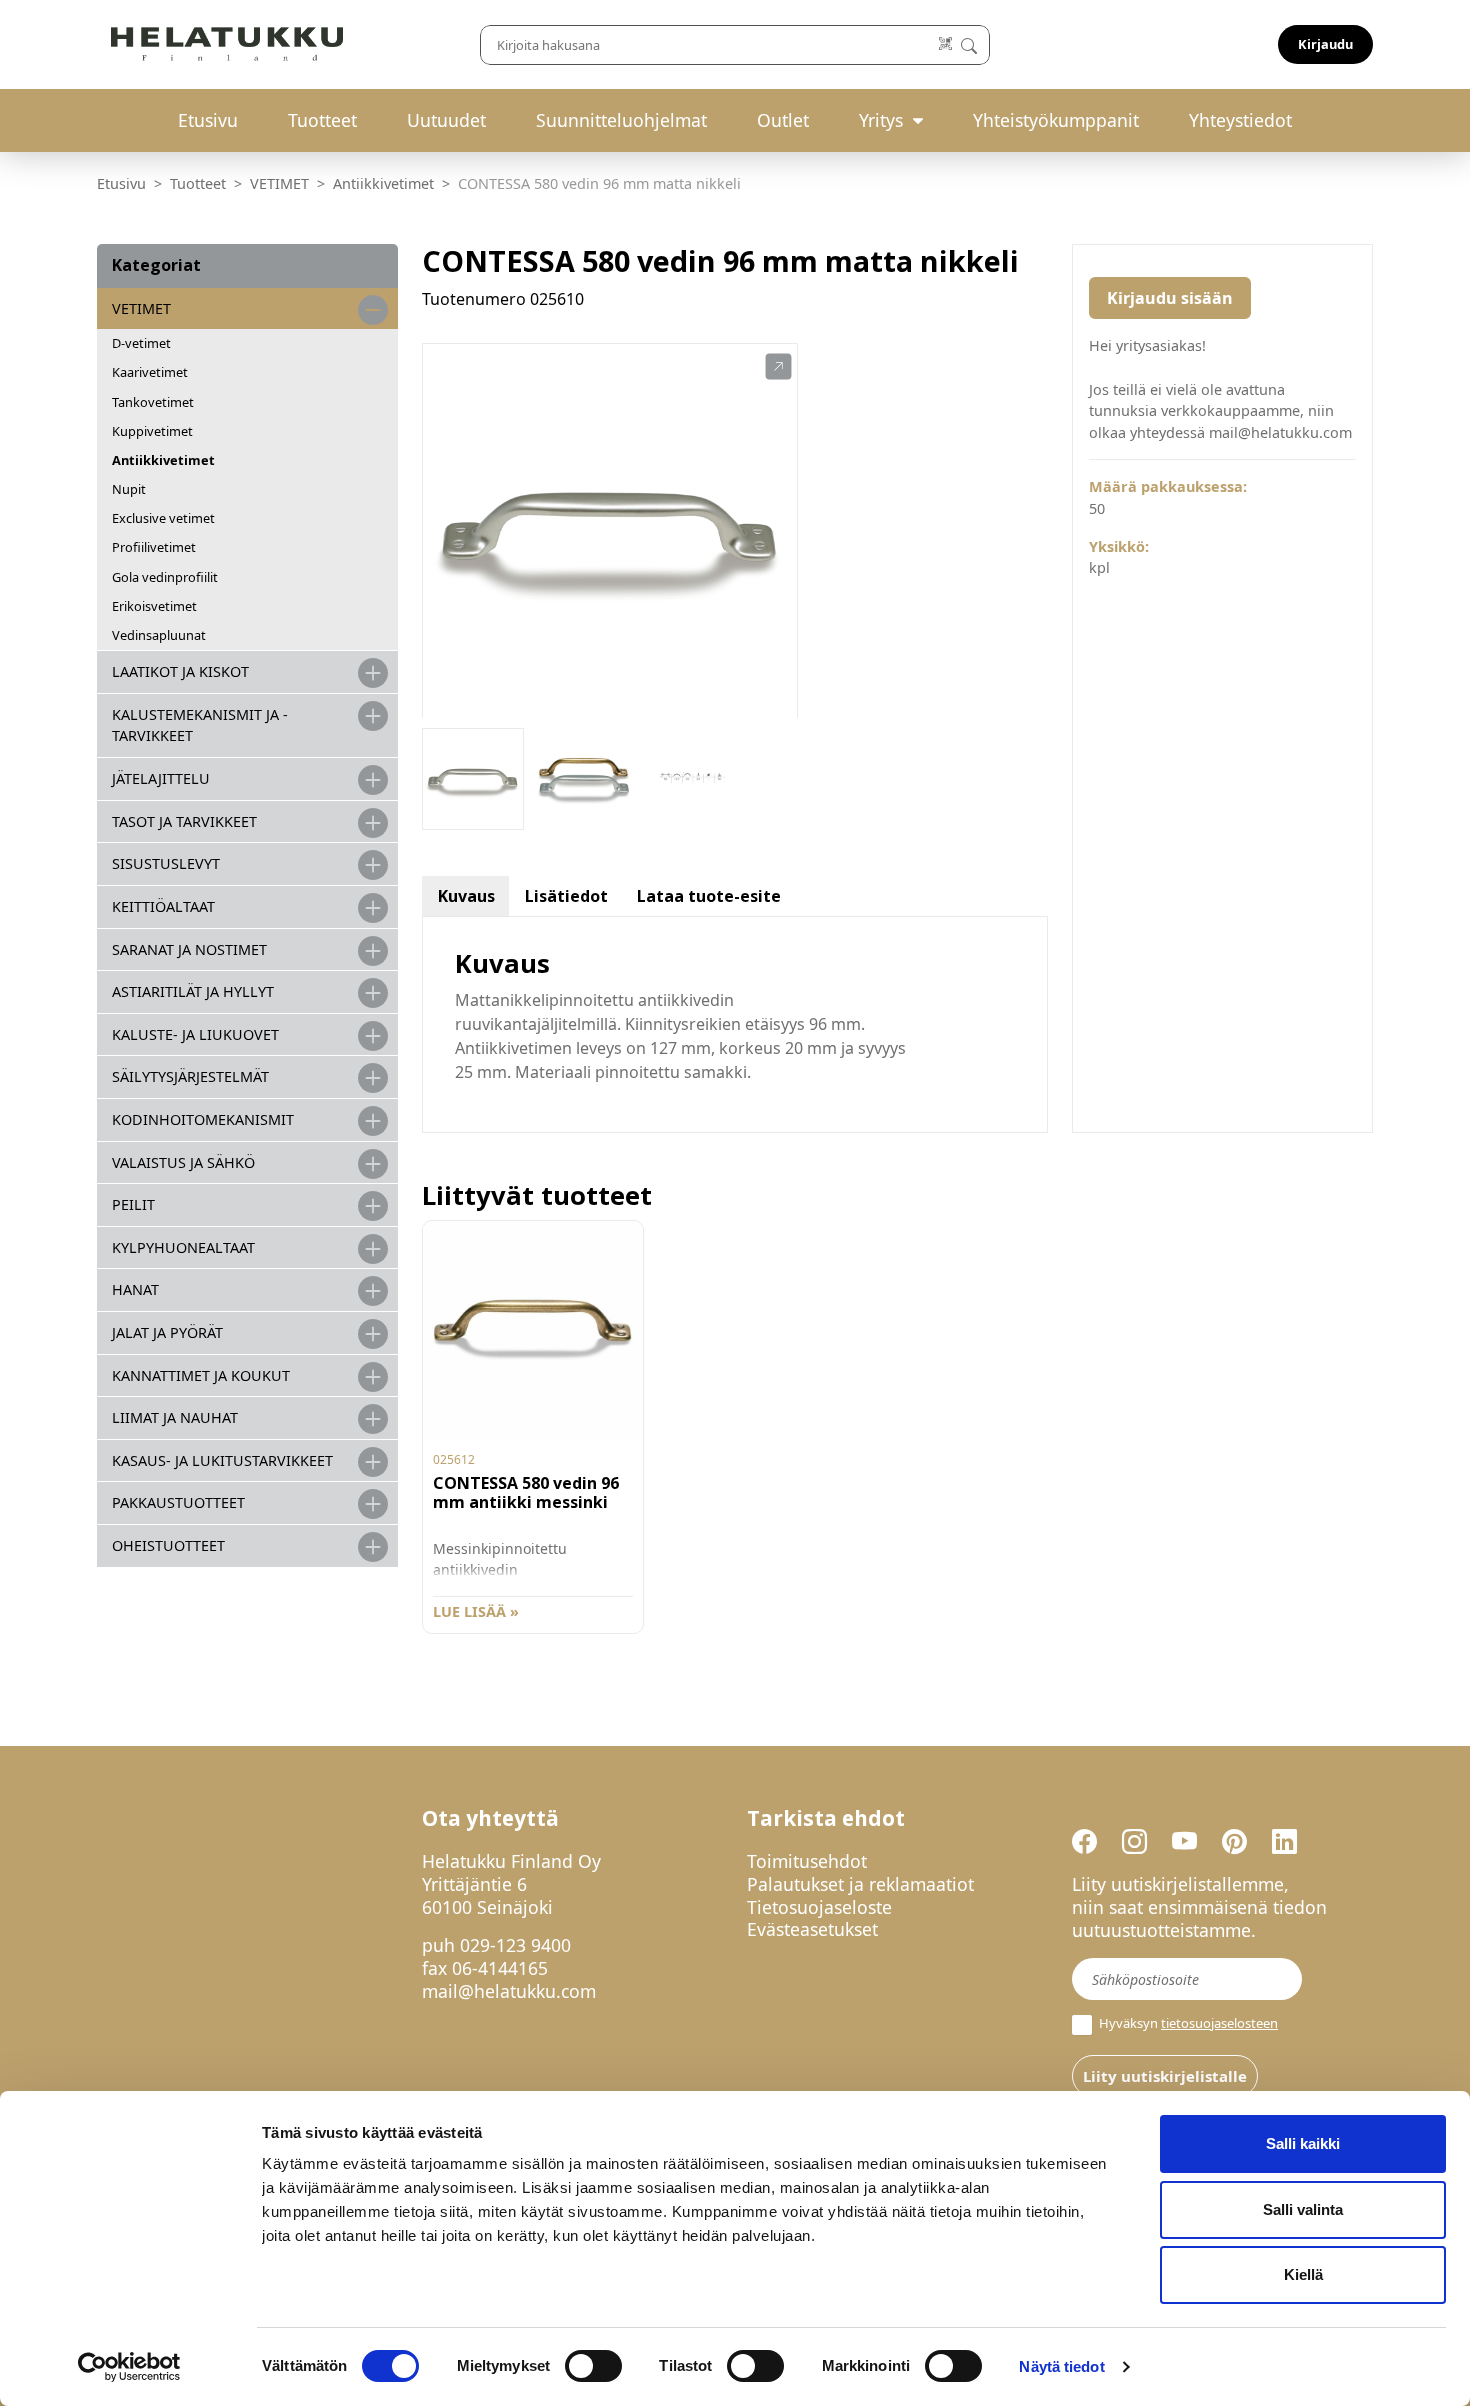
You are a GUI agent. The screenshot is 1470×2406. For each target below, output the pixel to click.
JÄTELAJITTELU (161, 778)
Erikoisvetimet (154, 606)
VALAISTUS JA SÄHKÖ (183, 1162)
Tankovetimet (153, 402)
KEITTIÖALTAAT (163, 906)
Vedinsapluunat (159, 635)
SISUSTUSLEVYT (166, 863)
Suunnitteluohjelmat (621, 120)
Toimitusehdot (807, 1861)
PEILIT (133, 1204)
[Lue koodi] (946, 44)
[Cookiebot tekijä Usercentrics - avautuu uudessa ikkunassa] (129, 2367)
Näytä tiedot (1061, 2366)
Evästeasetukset (812, 1929)
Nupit (129, 489)
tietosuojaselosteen (1219, 2023)
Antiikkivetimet (383, 183)
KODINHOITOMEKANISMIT (203, 1119)
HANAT (135, 1289)
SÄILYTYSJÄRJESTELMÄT (190, 1076)
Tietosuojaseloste (819, 1907)
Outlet (783, 120)
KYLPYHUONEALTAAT (183, 1247)
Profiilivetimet (154, 547)
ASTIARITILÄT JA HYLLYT (193, 991)
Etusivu (208, 120)
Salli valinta (1303, 2209)
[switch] (593, 2366)
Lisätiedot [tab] (566, 896)
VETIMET (279, 183)
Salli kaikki (1303, 2143)
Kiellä (1303, 2274)
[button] (778, 367)
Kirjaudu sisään (1170, 298)
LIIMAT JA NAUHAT (175, 1417)
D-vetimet (141, 343)
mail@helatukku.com (509, 1991)
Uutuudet (446, 120)
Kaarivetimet (150, 372)
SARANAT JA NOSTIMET (189, 949)
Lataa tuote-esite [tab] (709, 896)
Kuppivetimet (152, 431)
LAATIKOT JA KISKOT (180, 671)
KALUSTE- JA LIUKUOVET (195, 1034)
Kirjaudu (1325, 44)
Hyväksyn (1187, 2023)
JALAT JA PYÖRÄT (167, 1332)
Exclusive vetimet (163, 518)
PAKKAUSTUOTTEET (178, 1502)
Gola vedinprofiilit (165, 577)
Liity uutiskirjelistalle (1165, 2076)
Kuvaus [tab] (466, 896)
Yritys (881, 120)
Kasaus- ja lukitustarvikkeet (222, 1460)
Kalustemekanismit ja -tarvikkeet (200, 725)
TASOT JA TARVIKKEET (184, 821)
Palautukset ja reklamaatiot (860, 1884)
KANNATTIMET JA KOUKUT (201, 1375)
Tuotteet (322, 120)
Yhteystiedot (1240, 120)
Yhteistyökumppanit (1056, 120)
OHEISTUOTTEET (168, 1545)
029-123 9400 (515, 1945)
